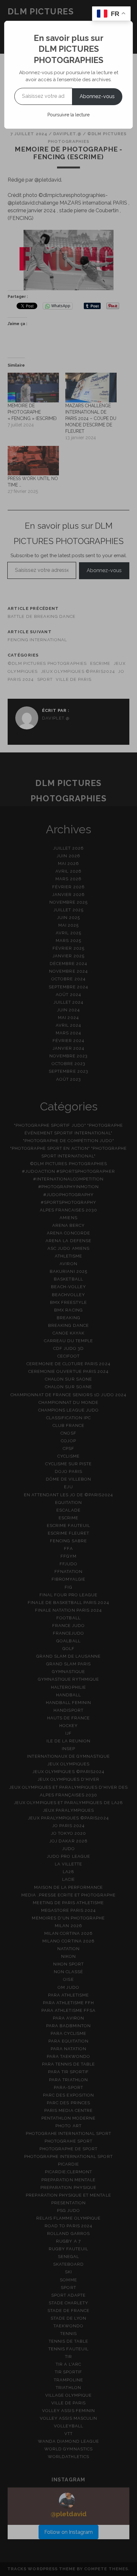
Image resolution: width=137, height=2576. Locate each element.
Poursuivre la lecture (68, 115)
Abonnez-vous (97, 96)
